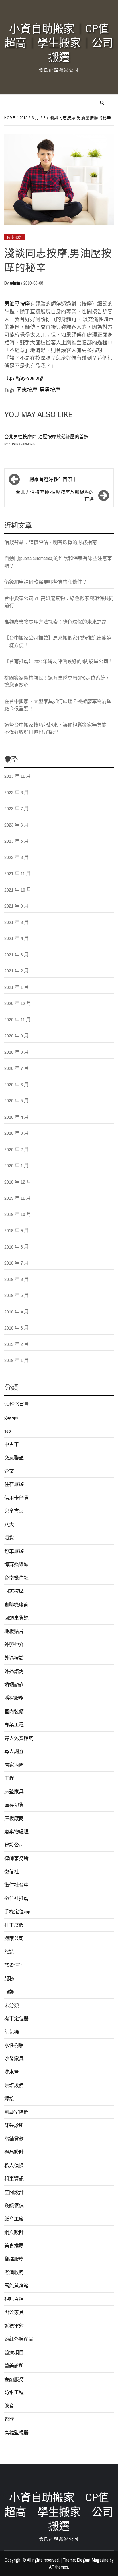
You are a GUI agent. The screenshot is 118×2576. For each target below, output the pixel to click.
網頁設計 (14, 2232)
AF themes (59, 2567)
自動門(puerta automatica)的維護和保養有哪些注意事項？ (58, 562)
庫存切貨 (14, 1805)
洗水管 (12, 2072)
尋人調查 (14, 1751)
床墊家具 (14, 1791)
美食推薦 (14, 2246)
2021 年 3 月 (17, 955)
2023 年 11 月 (18, 776)
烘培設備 (14, 2085)
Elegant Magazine (93, 2560)
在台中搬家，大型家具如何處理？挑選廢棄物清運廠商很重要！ (58, 705)
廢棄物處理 (16, 1831)
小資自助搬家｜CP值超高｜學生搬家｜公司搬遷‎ (59, 43)
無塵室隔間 (16, 2112)
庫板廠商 (14, 1818)
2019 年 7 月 (17, 1263)
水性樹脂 (14, 2045)
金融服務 (14, 2379)
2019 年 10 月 (18, 1214)
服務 (9, 1978)
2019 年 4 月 (17, 1312)
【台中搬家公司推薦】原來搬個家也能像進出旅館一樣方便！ (58, 641)
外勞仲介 (14, 1644)
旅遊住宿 (14, 1965)
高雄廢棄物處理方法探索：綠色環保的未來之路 (55, 622)
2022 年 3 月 (17, 857)
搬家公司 (14, 1938)
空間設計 (14, 2192)
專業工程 (14, 1725)
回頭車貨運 (16, 1618)
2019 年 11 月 (18, 1198)
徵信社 (12, 1872)
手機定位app (17, 1912)
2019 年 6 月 (17, 1279)
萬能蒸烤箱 (16, 2285)
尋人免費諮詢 (19, 1738)
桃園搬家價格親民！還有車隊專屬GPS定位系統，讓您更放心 (57, 681)
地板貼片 (14, 1631)
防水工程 (14, 2392)
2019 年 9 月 (17, 1230)
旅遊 (9, 1952)
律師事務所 (16, 1858)
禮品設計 (14, 2152)
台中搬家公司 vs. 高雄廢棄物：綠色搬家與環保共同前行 (59, 602)
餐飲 (9, 2419)
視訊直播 (14, 2299)
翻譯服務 (14, 2259)
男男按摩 (50, 390)
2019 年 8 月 (17, 1247)
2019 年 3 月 (17, 1328)
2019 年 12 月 (18, 1182)
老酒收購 (14, 2272)
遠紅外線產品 (19, 2339)
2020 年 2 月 (17, 1149)
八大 (9, 1524)
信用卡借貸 (16, 1498)
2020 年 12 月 (18, 1003)
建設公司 (14, 1845)
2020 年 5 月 (17, 1100)
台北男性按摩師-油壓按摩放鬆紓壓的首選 (46, 437)
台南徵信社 (16, 1578)
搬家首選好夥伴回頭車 (53, 479)
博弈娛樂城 (16, 1564)
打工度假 (14, 1925)
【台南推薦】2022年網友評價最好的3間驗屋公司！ (59, 661)
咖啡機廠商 (16, 1605)
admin (16, 283)
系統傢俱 (14, 2205)
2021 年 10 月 (18, 890)
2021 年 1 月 (17, 987)
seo (8, 1431)
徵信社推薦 (16, 1898)
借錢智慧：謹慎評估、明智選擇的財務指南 (51, 542)
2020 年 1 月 (17, 1165)
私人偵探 (14, 2165)
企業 (9, 1471)
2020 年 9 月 (17, 1036)
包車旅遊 (14, 1551)
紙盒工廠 (14, 2219)
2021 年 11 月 (18, 873)
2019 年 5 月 (17, 1295)
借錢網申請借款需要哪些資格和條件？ (46, 582)
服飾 (9, 1992)
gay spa (11, 1418)
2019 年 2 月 (17, 1344)
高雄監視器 (16, 2433)
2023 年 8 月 (17, 792)
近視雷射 (14, 2326)
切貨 (9, 1538)
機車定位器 (16, 2018)
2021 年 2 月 (17, 971)
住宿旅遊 (14, 1484)
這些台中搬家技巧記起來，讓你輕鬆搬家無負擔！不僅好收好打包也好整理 (58, 729)
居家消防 (14, 1765)
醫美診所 (14, 2366)
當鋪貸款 (14, 2139)
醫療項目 (14, 2352)
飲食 (9, 2406)
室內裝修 (14, 1711)
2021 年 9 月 (17, 906)
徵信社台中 (16, 1885)
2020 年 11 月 (18, 1019)
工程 (9, 1778)
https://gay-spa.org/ (24, 378)
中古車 (12, 1444)
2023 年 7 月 (17, 808)
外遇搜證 (14, 1658)
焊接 (9, 2099)
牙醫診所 (14, 2125)
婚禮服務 (14, 1698)
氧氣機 (12, 2032)
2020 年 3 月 (17, 1133)
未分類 (12, 2005)
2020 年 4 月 (17, 1117)
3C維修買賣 (17, 1404)
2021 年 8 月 (17, 922)
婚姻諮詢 (14, 1685)
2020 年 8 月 (17, 1052)
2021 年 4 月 (17, 938)
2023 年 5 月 (17, 841)
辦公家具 (14, 2312)
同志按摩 (14, 237)
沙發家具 (14, 2059)
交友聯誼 (14, 1457)
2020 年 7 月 (17, 1068)
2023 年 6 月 (17, 825)
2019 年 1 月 (17, 1360)
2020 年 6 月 (17, 1084)
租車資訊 (14, 2179)
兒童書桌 (14, 1511)
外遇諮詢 (14, 1671)
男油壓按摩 (17, 304)
